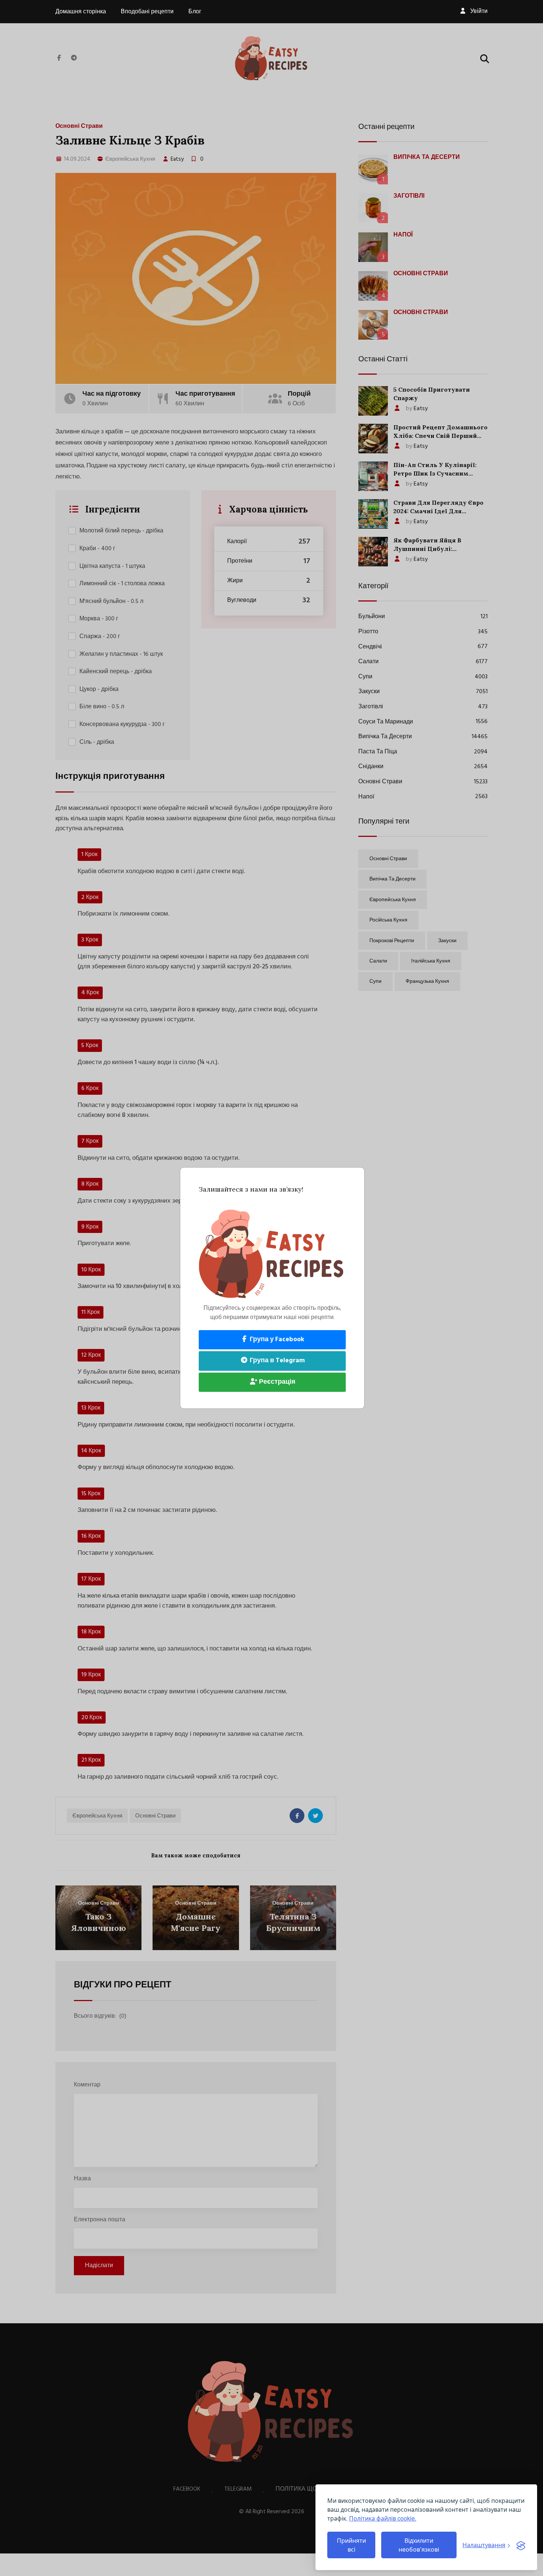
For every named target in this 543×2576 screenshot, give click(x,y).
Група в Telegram (276, 1361)
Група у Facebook (276, 1340)
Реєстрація (276, 1382)
